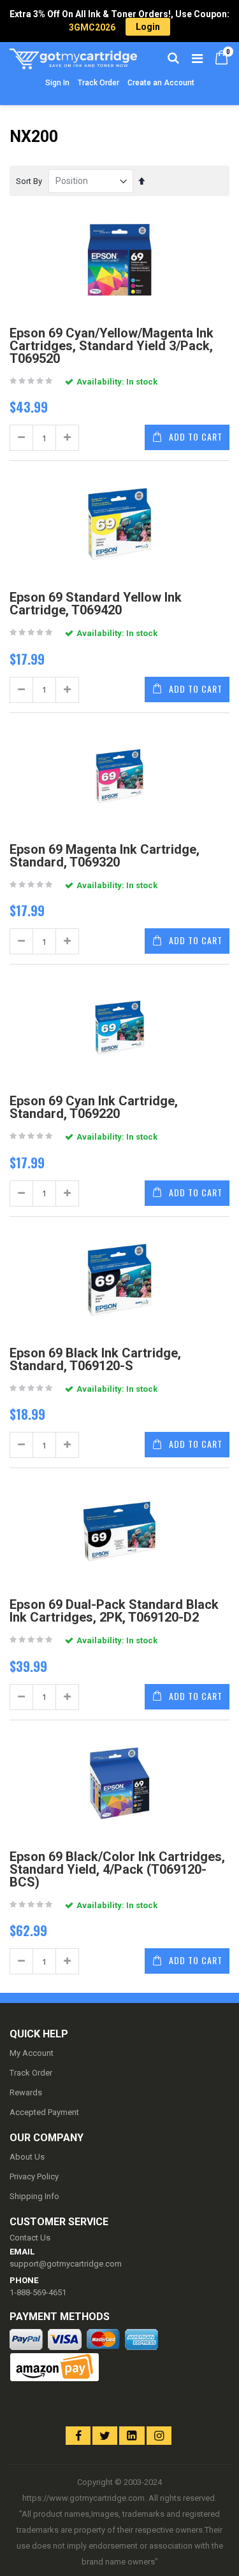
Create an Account (161, 83)
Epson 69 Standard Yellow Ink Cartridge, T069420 (96, 604)
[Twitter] (105, 2436)
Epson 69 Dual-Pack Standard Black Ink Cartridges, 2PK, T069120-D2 (114, 1611)
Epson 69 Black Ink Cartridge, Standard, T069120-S (95, 1359)
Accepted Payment (44, 2112)
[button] (33, 2425)
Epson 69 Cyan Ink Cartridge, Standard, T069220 (94, 1107)
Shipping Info (34, 2196)
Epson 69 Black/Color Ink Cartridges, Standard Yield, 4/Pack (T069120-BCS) (117, 1869)
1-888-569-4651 (38, 2292)
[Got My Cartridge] (65, 57)
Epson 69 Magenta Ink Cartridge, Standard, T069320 (105, 856)
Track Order (98, 83)
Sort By (29, 181)
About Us (27, 2157)
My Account (32, 2053)
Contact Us (30, 2238)
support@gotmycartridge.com (66, 2264)
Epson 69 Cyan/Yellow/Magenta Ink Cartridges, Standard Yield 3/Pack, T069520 (112, 346)
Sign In (57, 83)
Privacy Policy (34, 2176)
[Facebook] (78, 2436)
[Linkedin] (132, 2436)
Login (148, 27)
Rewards (26, 2092)
